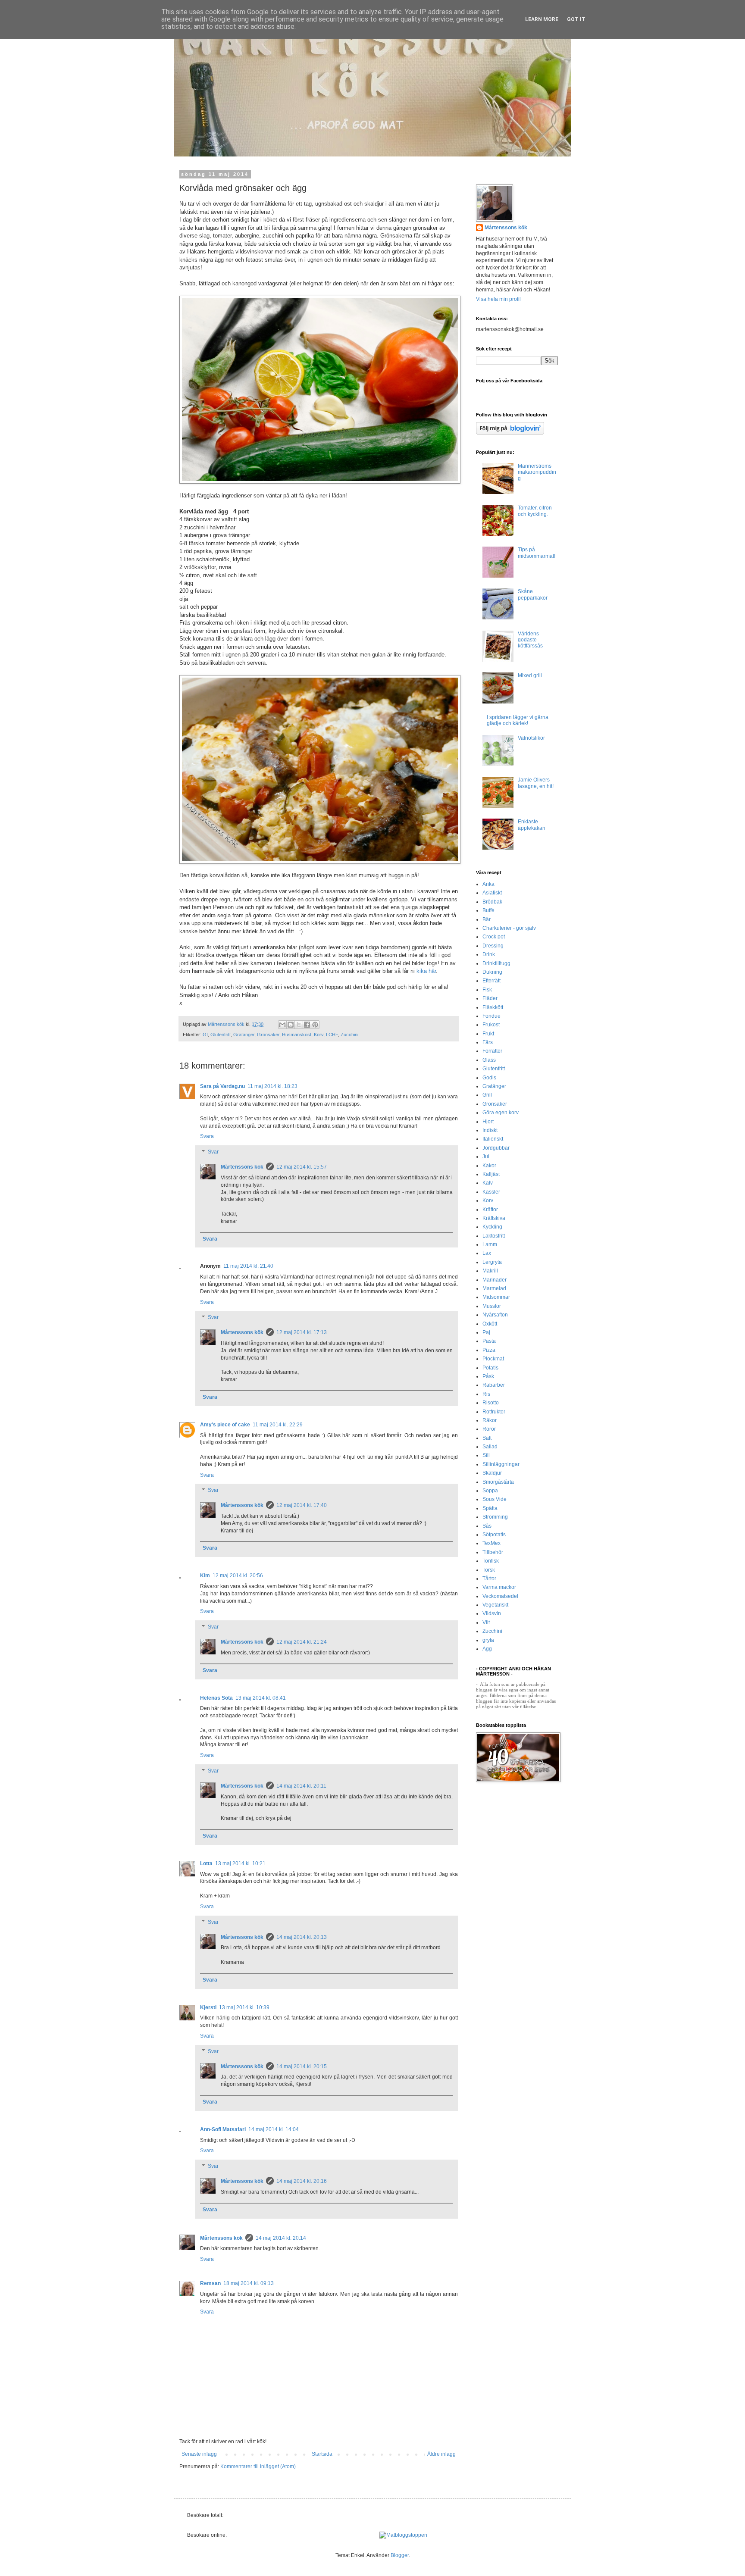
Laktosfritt (494, 1236)
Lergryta (492, 1262)
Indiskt (490, 1130)
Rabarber (494, 1385)
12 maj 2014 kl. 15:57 (302, 1167)
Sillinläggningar (501, 1464)
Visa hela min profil (498, 299)
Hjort (488, 1122)
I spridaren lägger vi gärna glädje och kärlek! (518, 720)
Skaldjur (492, 1473)
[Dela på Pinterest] (315, 1025)
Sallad (490, 1447)
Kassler (491, 1192)
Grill (487, 1095)
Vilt (486, 1623)
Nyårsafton (495, 1315)
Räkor (490, 1420)
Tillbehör (493, 1552)
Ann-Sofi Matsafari (223, 2129)
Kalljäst (491, 1174)
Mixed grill (530, 675)
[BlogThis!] (291, 1025)
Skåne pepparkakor (533, 594)
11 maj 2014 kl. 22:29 (278, 1425)
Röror (489, 1429)
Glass (489, 1060)
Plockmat (493, 1359)
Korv (319, 1035)
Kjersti (208, 2007)
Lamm (490, 1244)
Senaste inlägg (199, 2454)
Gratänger (244, 1035)
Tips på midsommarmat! (537, 553)
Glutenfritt (221, 1035)
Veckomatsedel (500, 1596)
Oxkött (490, 1324)
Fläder (490, 998)
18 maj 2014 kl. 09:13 (249, 2283)
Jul (486, 1157)
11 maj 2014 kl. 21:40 (248, 1266)
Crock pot (494, 937)
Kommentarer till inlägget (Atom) (258, 2467)
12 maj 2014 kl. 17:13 (302, 1332)
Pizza (489, 1350)
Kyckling (492, 1227)
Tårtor (489, 1579)
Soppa (490, 1491)
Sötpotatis (494, 1535)
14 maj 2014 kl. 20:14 (281, 2238)
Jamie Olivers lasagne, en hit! (536, 783)
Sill (486, 1455)
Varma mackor (499, 1587)
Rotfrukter (494, 1412)
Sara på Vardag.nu (222, 1086)
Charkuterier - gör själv (509, 928)
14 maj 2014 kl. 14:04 (274, 2129)
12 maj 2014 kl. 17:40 (302, 1505)
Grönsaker (268, 1035)
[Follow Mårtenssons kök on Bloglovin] (510, 433)
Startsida (322, 2454)
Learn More (542, 19)
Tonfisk (491, 1561)
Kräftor (490, 1210)
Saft (487, 1438)
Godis (489, 1078)
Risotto (491, 1403)
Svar (213, 1152)
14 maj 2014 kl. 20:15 (302, 2066)
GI (205, 1035)
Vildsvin (492, 1613)
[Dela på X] (299, 1025)
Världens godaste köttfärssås (530, 640)
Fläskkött (493, 1007)
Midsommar (496, 1297)
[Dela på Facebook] (307, 1025)
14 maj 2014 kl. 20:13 (302, 1937)
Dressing (493, 946)
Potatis (490, 1368)
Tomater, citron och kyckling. (535, 511)
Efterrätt (491, 981)
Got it (576, 19)
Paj (486, 1332)
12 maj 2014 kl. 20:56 (238, 1576)
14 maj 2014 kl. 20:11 (301, 1786)
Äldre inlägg (441, 2454)
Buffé (488, 910)
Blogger (400, 2555)
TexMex (491, 1543)
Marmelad (494, 1288)
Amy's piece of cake (225, 1425)
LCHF (332, 1035)
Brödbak (492, 902)
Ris (486, 1394)
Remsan (210, 2283)
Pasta (489, 1341)
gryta (488, 1640)
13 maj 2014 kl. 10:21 (240, 1863)
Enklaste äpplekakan (532, 825)
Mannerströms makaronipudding (537, 472)
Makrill (490, 1271)
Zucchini (349, 1035)
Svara (207, 1136)
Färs (488, 1042)
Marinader (495, 1280)
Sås (487, 1526)
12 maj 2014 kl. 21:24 (302, 1642)
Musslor (492, 1306)
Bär (487, 919)
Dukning (492, 972)
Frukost (491, 1025)
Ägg (487, 1649)
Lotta (206, 1863)
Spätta (490, 1508)
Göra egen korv (501, 1113)
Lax (487, 1253)
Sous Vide (495, 1499)
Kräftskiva (494, 1218)
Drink (489, 954)
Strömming (495, 1517)
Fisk (487, 990)
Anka (488, 884)
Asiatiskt (492, 893)
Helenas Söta (216, 1698)
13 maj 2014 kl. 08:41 (261, 1698)
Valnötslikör (531, 738)
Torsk (489, 1570)
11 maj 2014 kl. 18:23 (272, 1086)
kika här (426, 971)
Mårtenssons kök (242, 1167)
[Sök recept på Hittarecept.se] (403, 2535)
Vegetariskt (495, 1605)
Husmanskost (297, 1035)
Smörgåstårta (498, 1482)
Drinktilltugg (496, 963)
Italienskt (493, 1139)
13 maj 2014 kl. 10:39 (244, 2007)
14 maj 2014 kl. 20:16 (302, 2181)
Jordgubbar (496, 1148)
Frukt (488, 1034)
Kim (205, 1576)
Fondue (491, 1016)
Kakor (489, 1166)
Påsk (488, 1376)
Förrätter (492, 1051)
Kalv (488, 1183)
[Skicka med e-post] (282, 1025)
